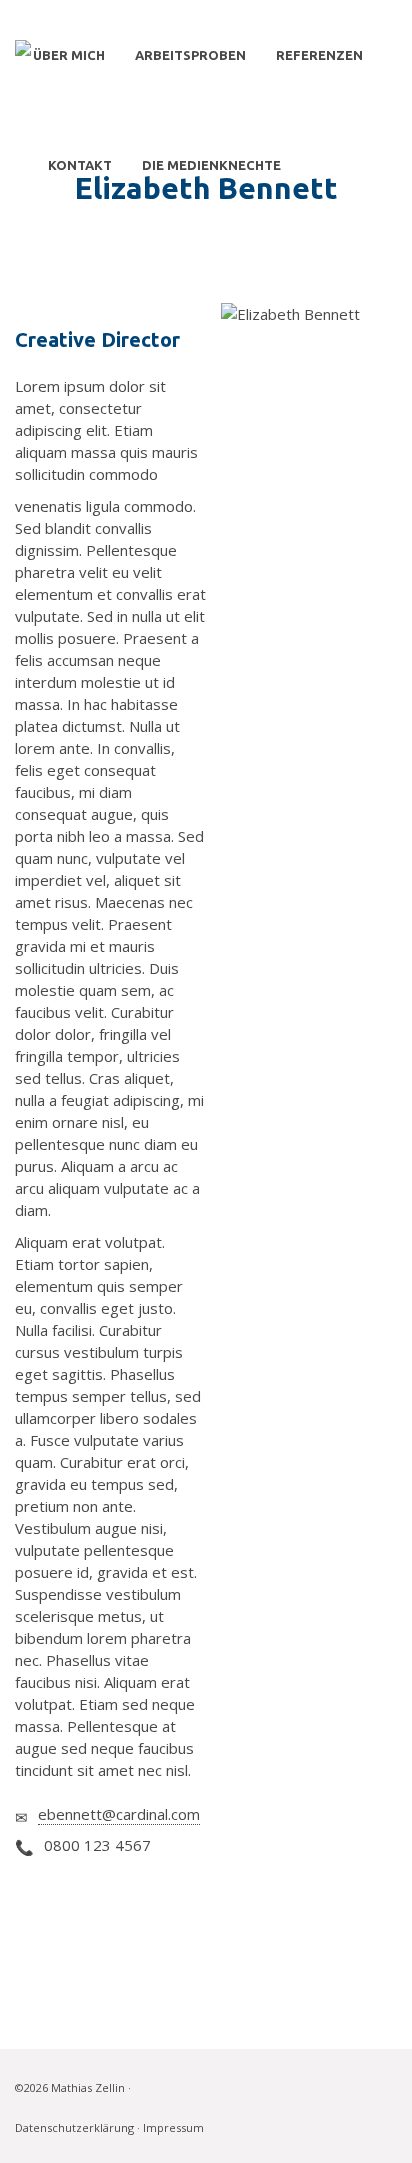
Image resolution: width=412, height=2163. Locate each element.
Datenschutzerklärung (74, 2127)
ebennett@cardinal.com (119, 1814)
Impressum (173, 2127)
